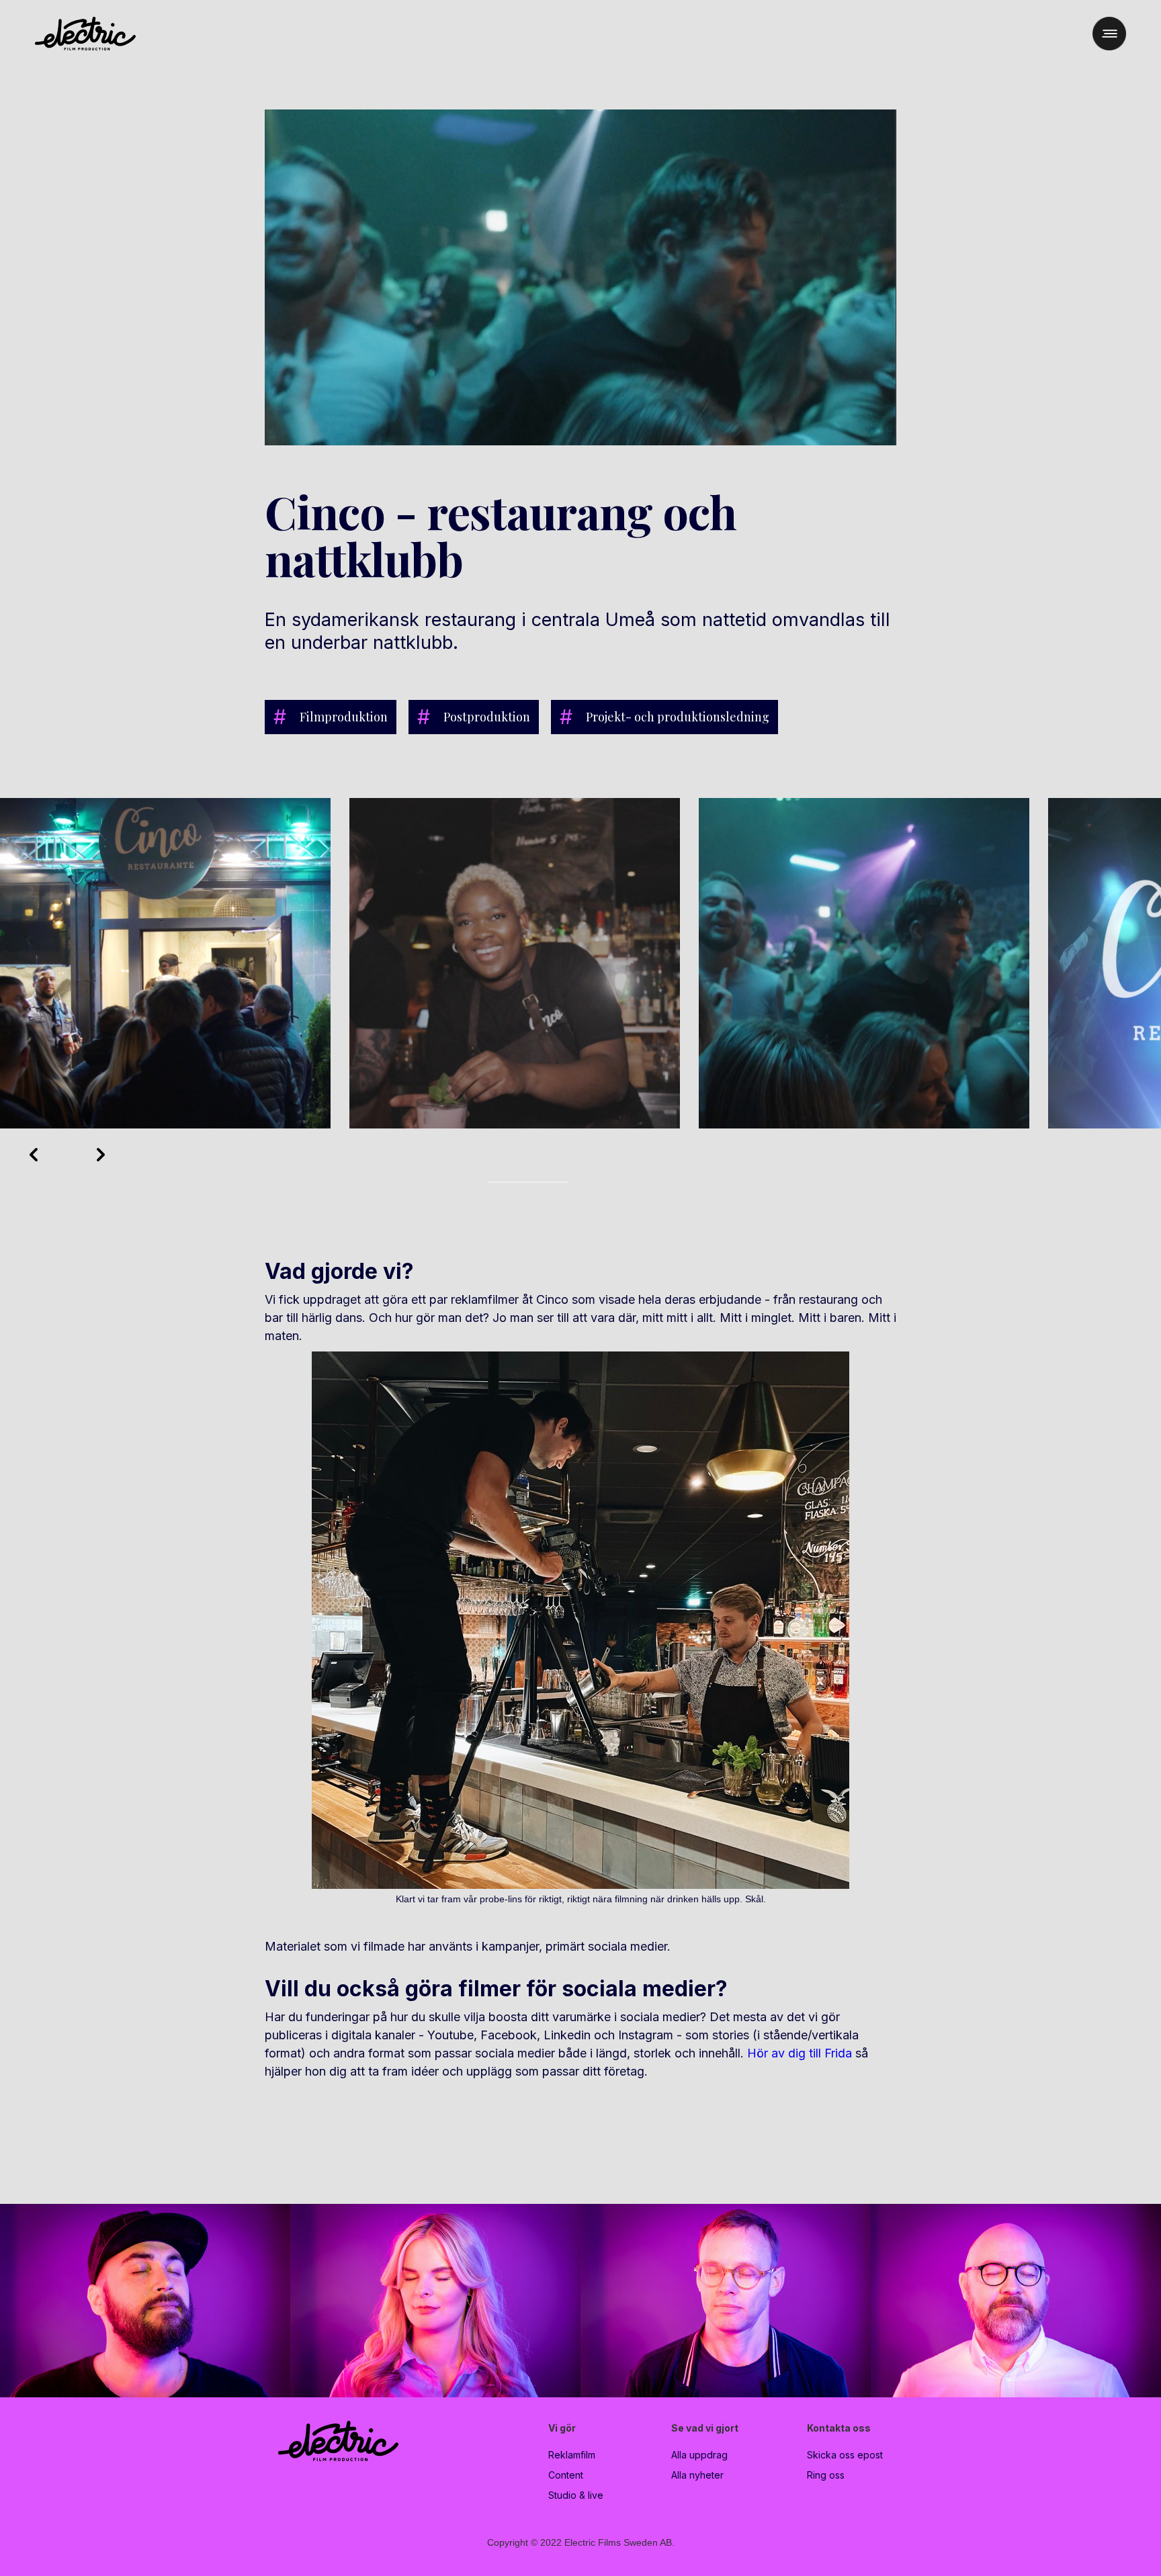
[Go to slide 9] (556, 1182)
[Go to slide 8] (548, 1182)
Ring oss (826, 2475)
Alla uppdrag (699, 2455)
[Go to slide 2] (500, 1182)
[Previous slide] (34, 1155)
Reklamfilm (572, 2455)
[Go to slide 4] (516, 1182)
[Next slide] (101, 1155)
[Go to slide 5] (524, 1182)
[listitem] (165, 964)
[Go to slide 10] (564, 1182)
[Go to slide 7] (540, 1182)
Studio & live (576, 2495)
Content (566, 2475)
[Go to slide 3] (508, 1182)
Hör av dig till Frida (800, 2053)
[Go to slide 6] (532, 1182)
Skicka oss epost (845, 2455)
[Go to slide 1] (492, 1182)
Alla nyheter (697, 2475)
